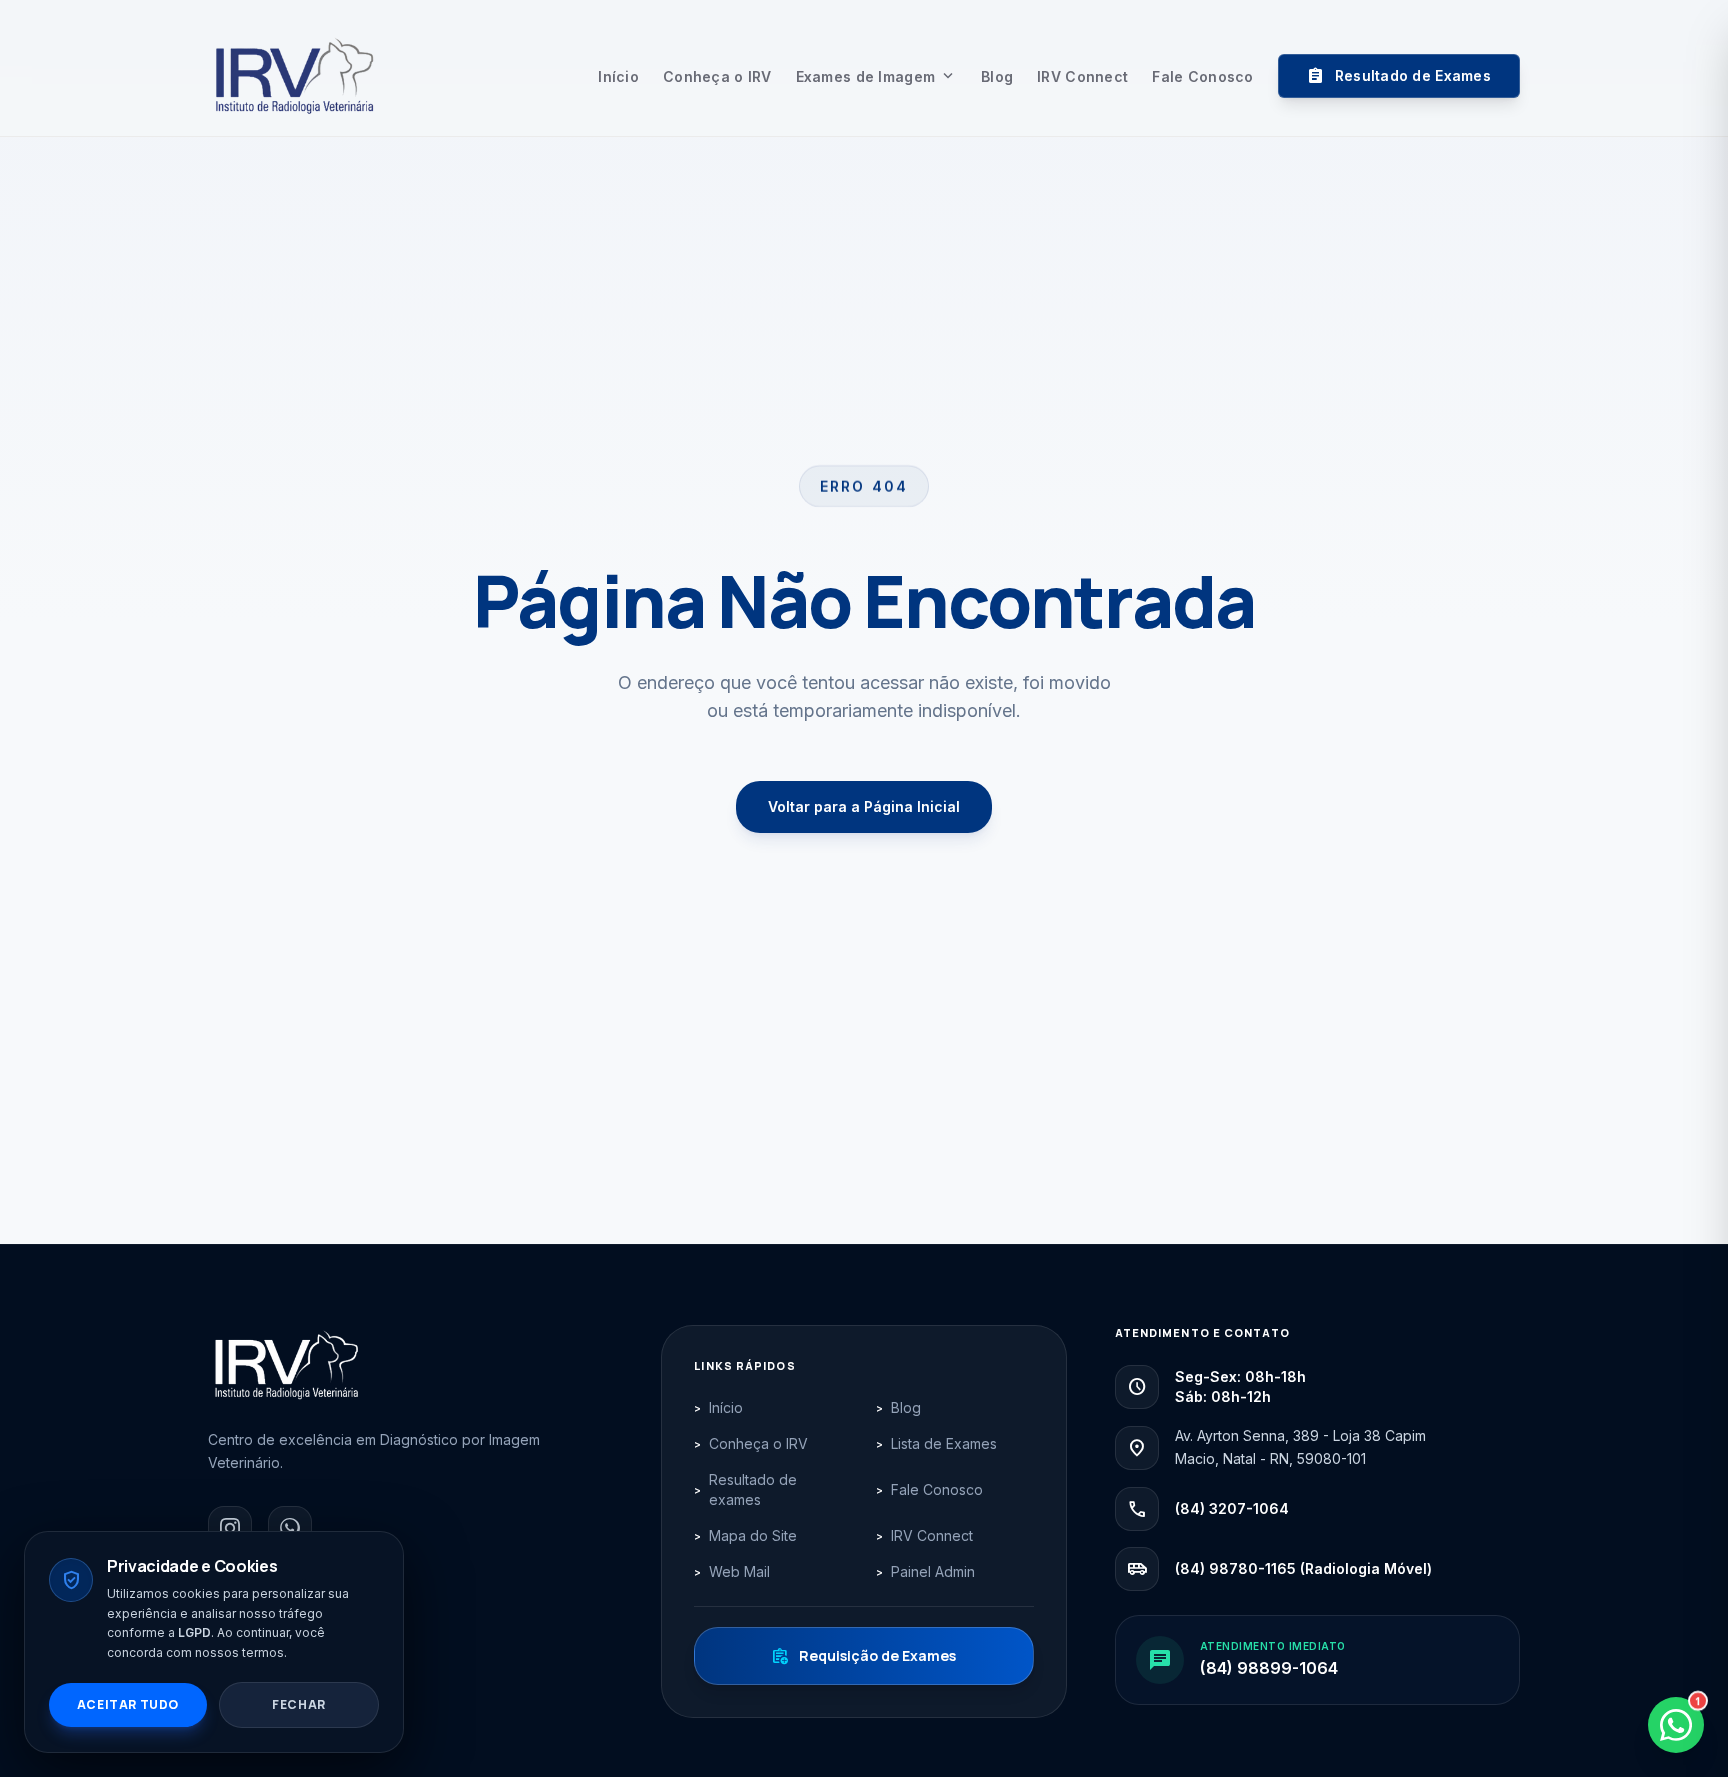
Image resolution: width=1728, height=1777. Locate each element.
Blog (997, 76)
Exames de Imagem (876, 76)
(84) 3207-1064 (1232, 1508)
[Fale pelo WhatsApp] (290, 1528)
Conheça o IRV (717, 76)
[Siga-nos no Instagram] (230, 1528)
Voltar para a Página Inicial (864, 806)
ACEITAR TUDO (128, 1704)
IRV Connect (1082, 76)
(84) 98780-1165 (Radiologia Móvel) (1303, 1568)
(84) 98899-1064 (1269, 1668)
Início (618, 76)
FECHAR (299, 1704)
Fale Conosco (1202, 76)
